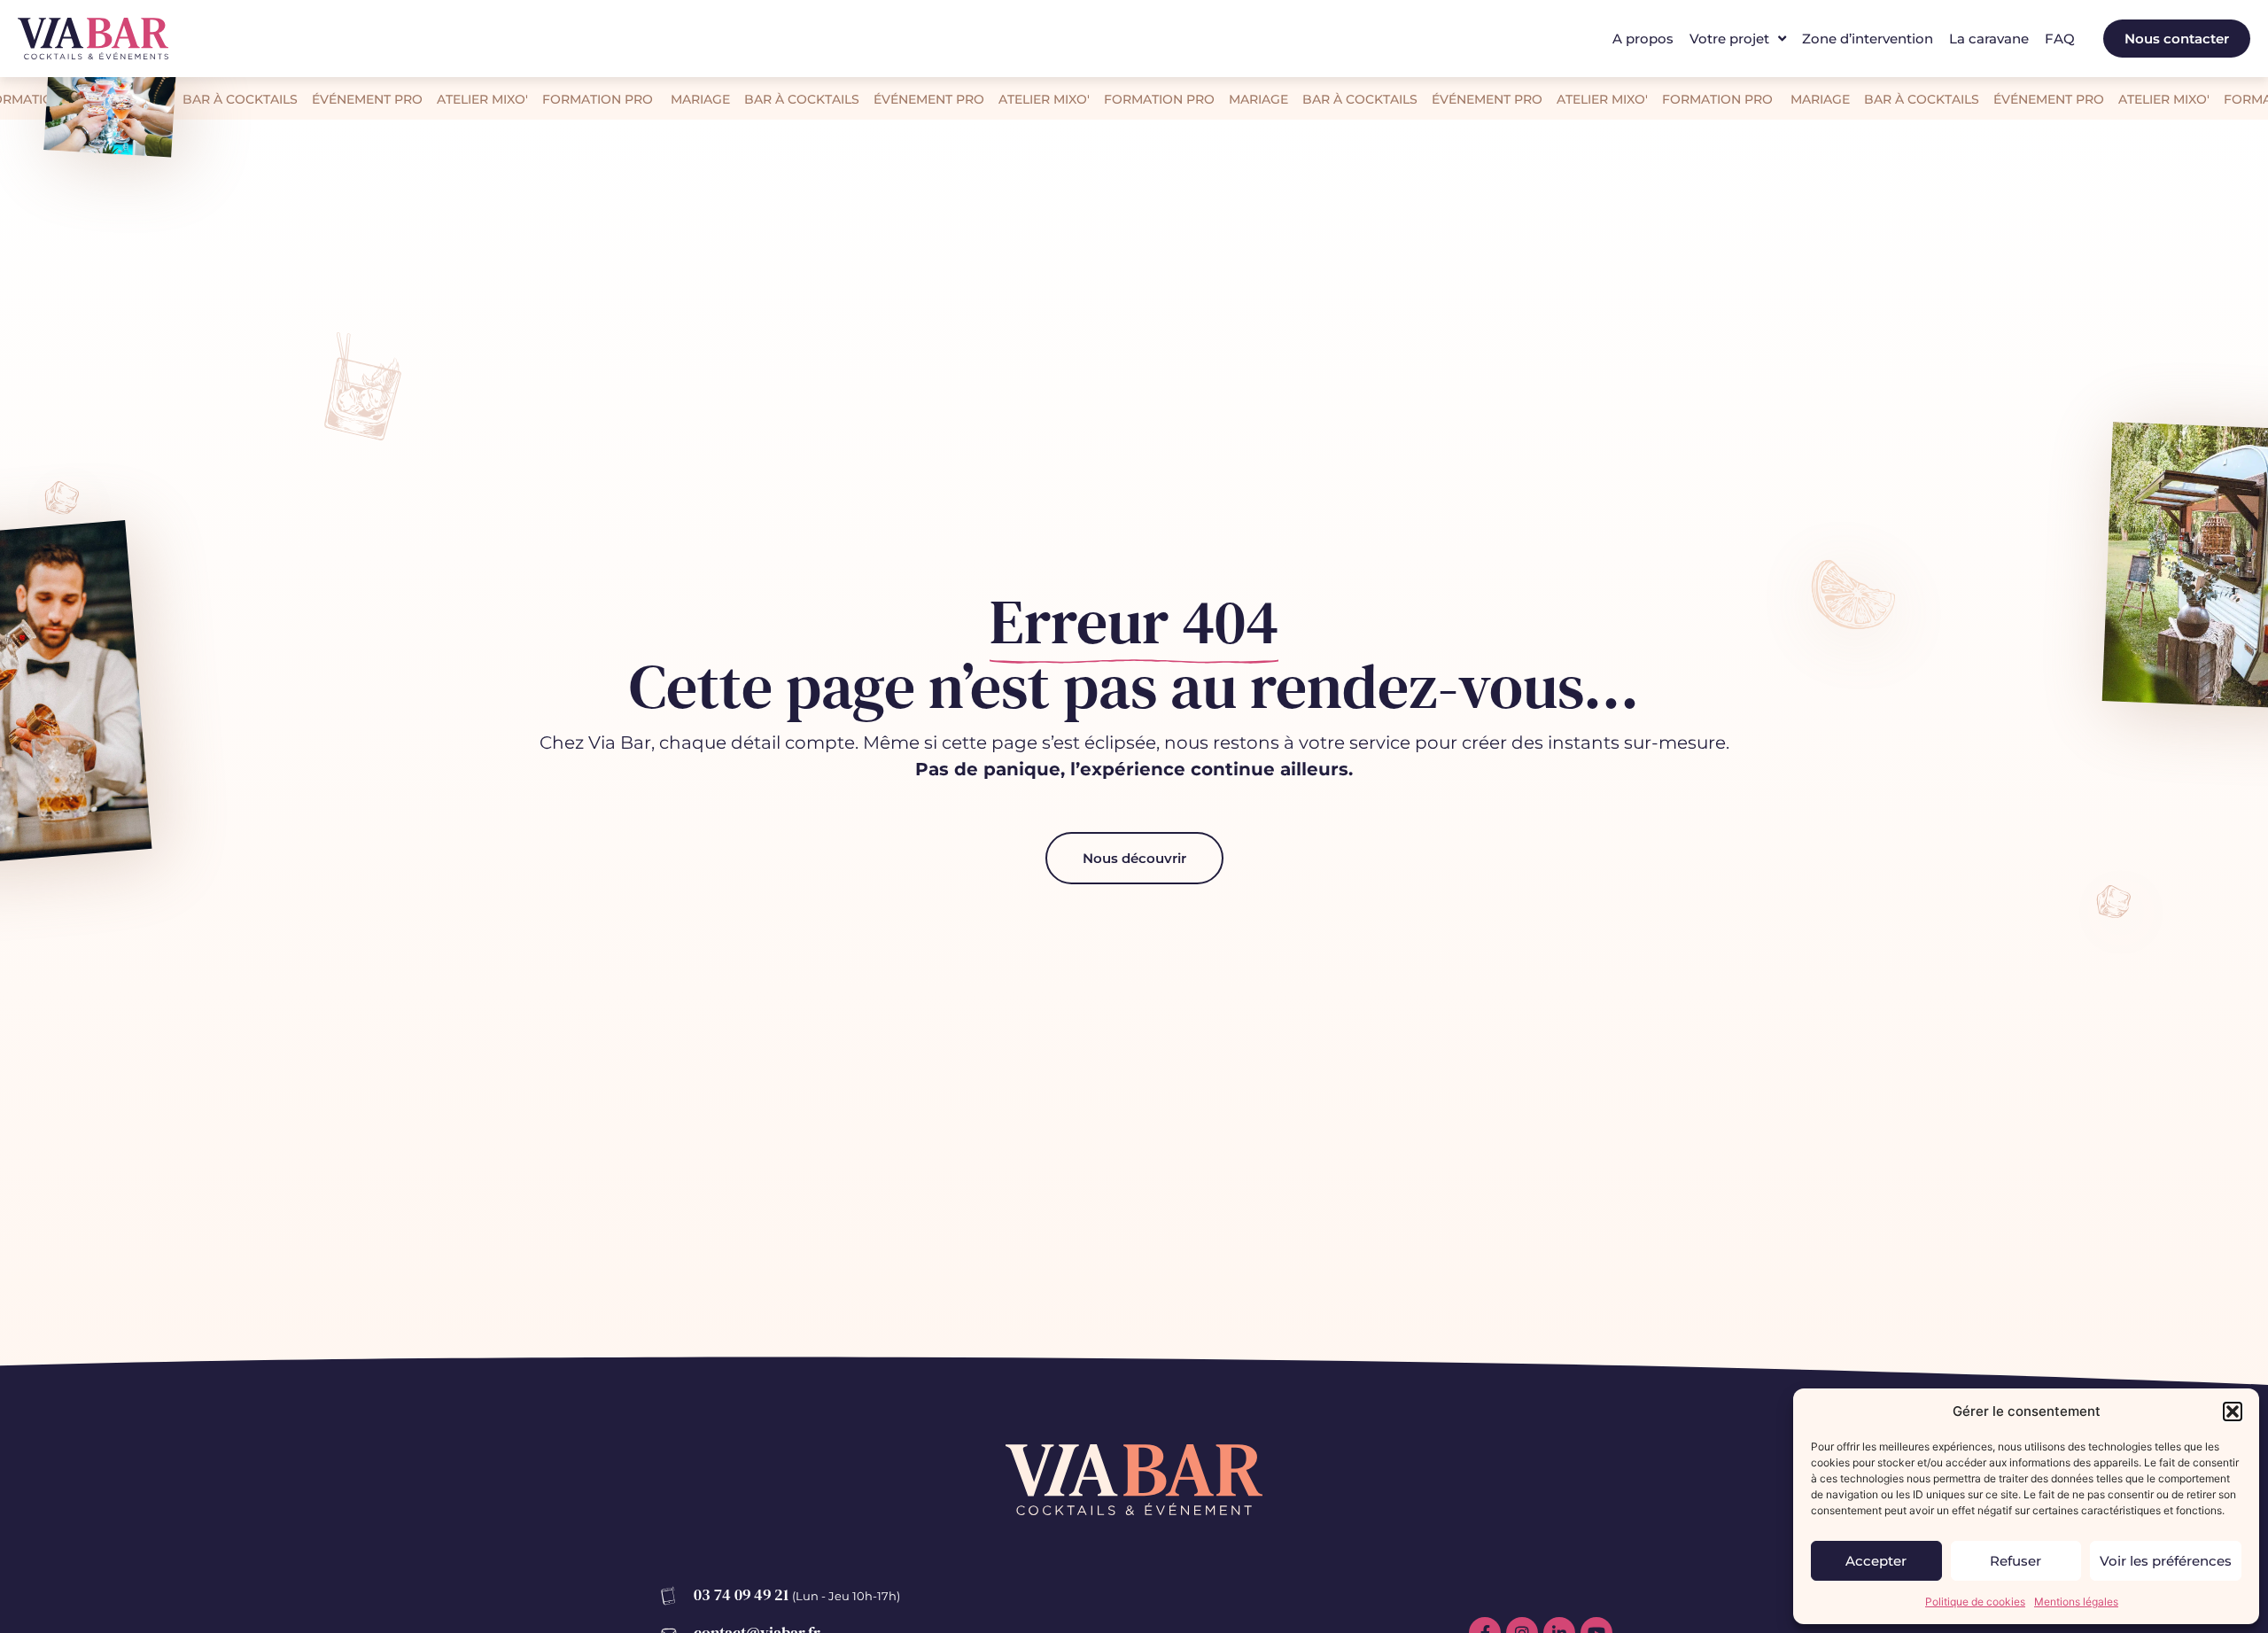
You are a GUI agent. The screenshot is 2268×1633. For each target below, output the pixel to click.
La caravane (1989, 39)
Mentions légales (2076, 1602)
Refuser (2016, 1561)
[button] (2233, 1411)
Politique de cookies (1975, 1602)
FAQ (2060, 39)
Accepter (1876, 1561)
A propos (1643, 39)
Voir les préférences (2166, 1561)
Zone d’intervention (1868, 39)
